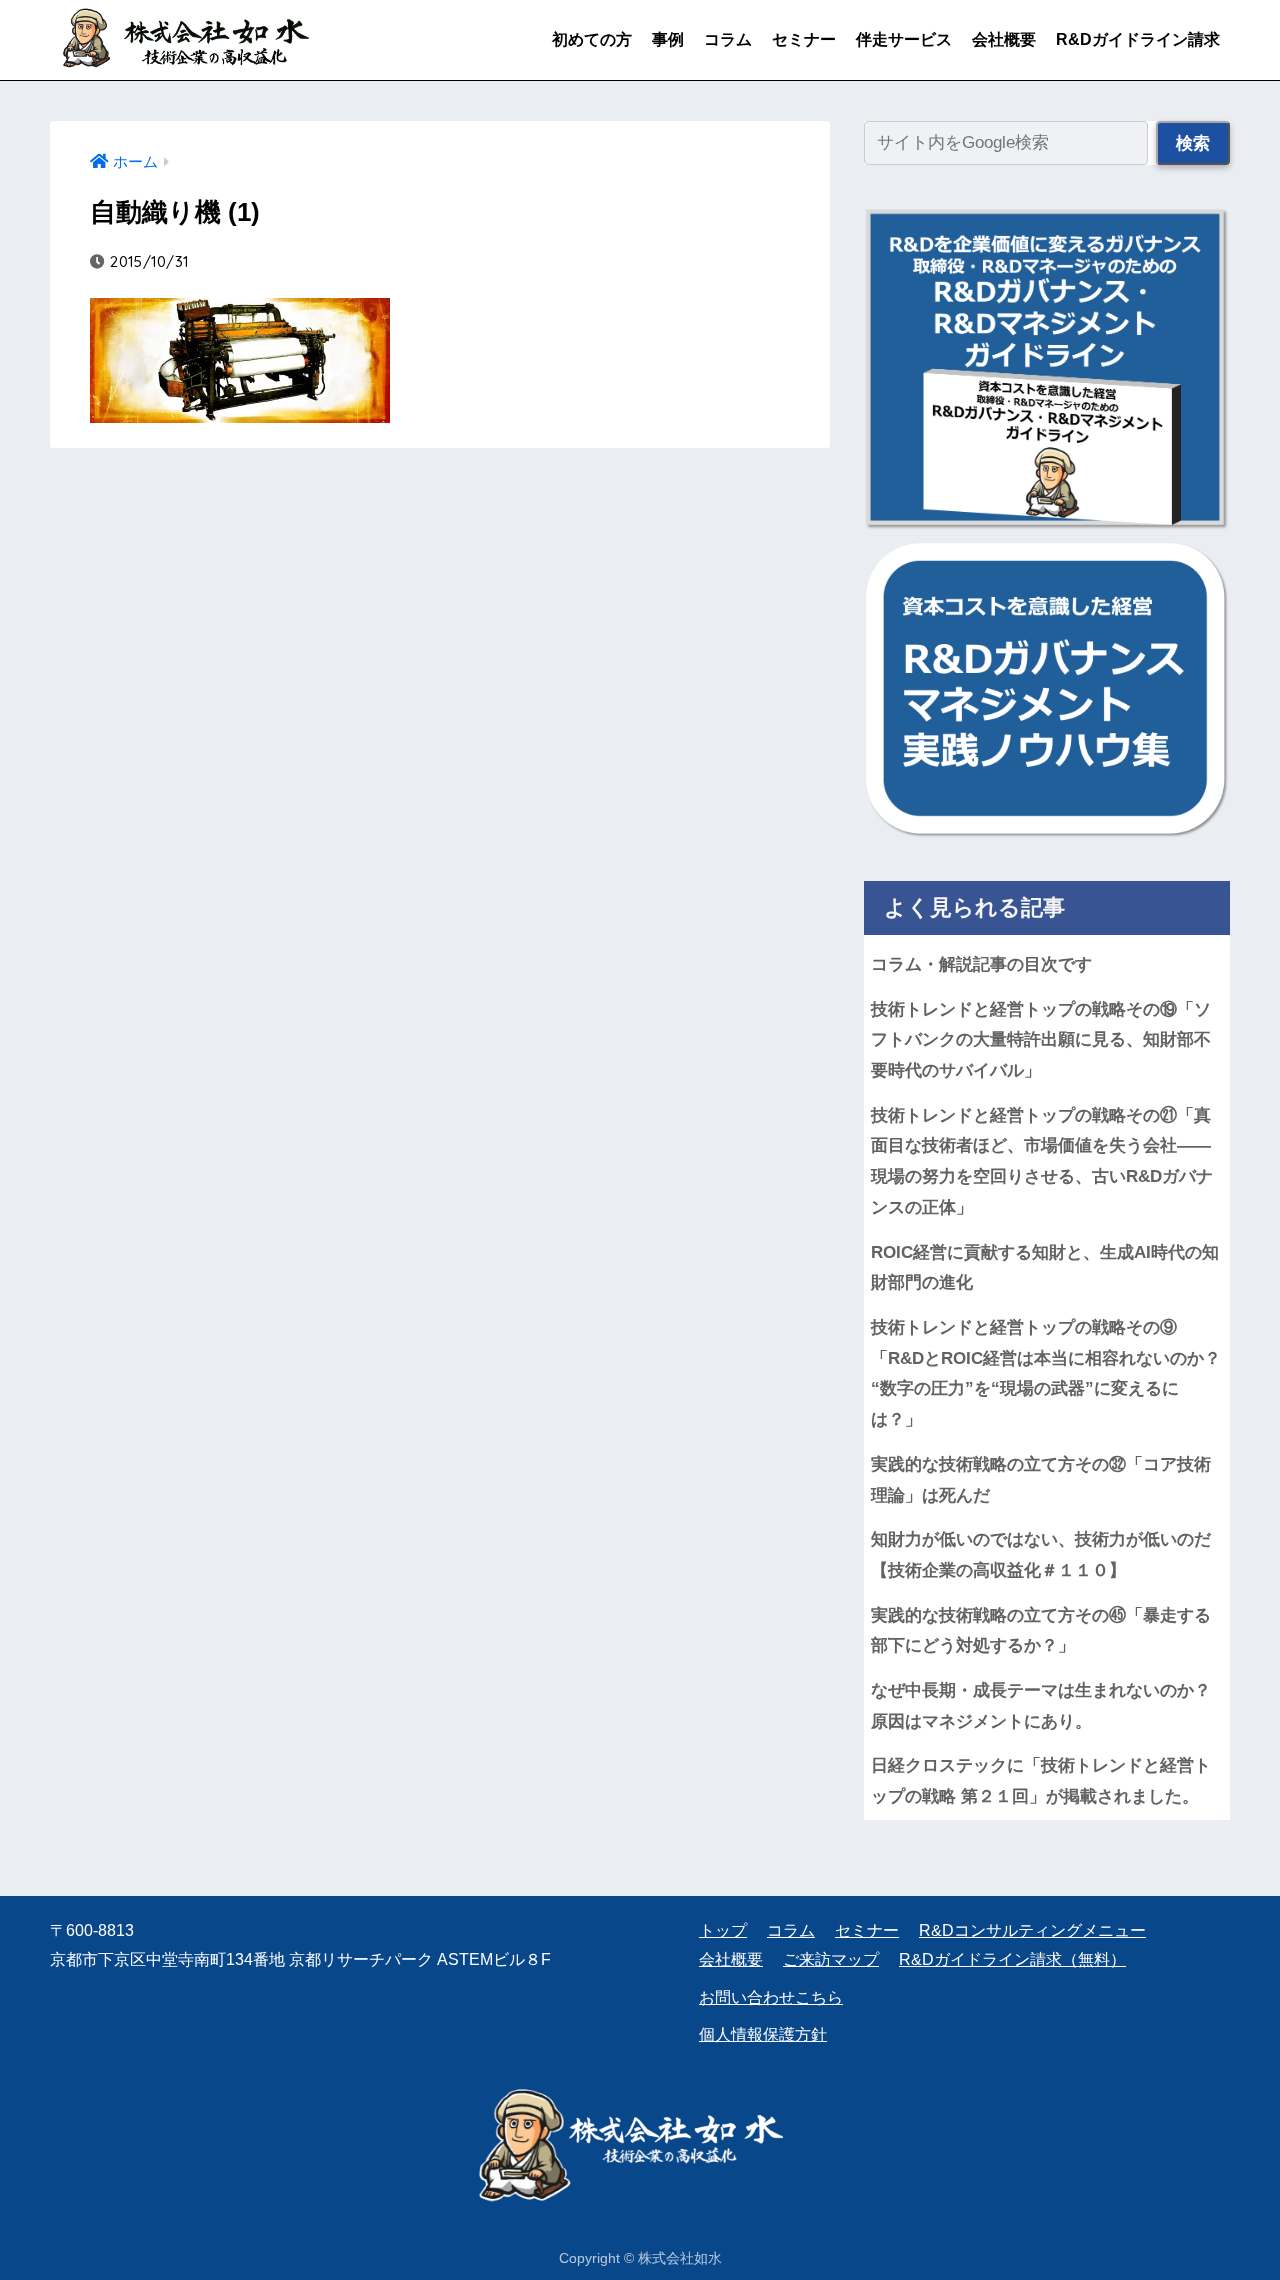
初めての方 (592, 39)
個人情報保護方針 (763, 2034)
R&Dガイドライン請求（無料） (1012, 1959)
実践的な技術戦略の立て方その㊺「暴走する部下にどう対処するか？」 (1041, 1631)
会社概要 (1004, 39)
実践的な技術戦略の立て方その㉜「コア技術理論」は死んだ (1041, 1480)
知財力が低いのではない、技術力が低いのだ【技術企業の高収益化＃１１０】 (1041, 1555)
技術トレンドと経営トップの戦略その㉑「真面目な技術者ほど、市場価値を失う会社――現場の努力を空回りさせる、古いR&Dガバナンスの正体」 (1042, 1161)
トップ (723, 1930)
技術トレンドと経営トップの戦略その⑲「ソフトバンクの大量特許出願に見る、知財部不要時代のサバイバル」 (1041, 1040)
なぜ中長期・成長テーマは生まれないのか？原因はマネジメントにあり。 (1041, 1706)
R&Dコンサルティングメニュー (1032, 1930)
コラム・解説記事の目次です (981, 964)
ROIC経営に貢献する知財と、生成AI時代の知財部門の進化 (1045, 1268)
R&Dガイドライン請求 (1138, 39)
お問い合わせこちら (771, 1997)
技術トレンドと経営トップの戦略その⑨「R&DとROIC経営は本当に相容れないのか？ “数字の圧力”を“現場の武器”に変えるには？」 (1050, 1373)
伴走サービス (904, 39)
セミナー (804, 39)
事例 (668, 39)
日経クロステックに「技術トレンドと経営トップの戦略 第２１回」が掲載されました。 (1041, 1781)
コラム (728, 39)
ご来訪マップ (831, 1959)
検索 (1193, 143)
